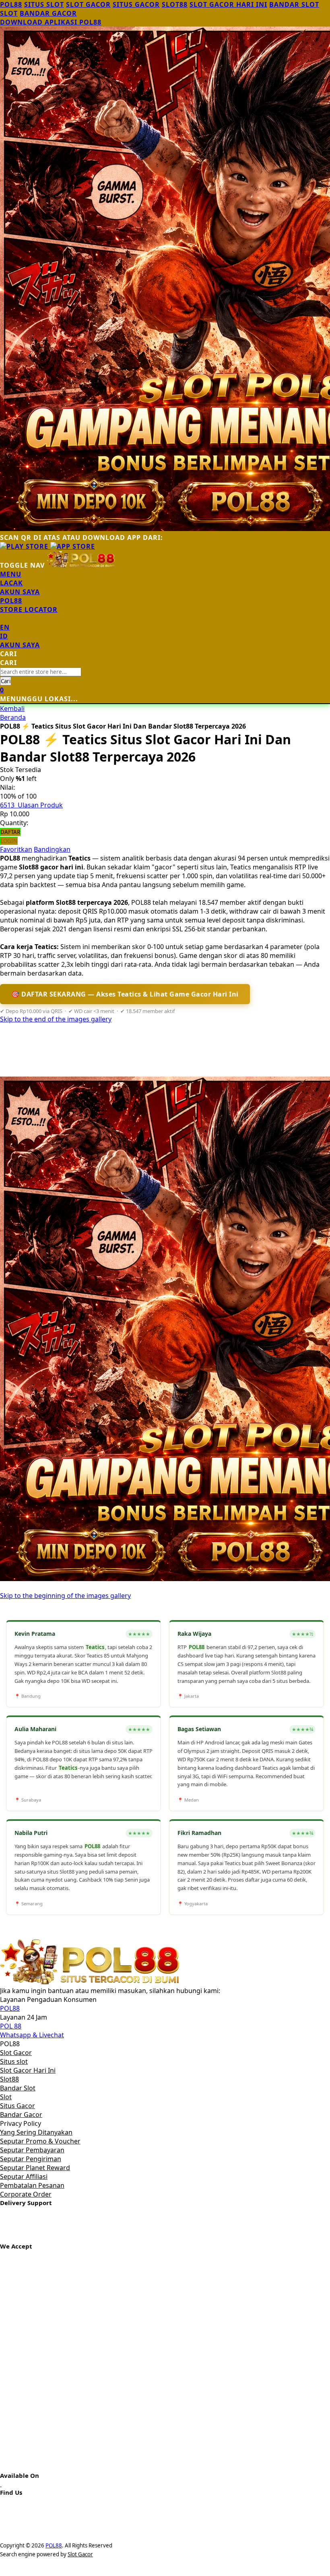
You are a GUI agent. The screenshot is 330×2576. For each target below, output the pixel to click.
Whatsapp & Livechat (32, 2035)
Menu (11, 574)
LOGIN (9, 841)
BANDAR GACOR (48, 13)
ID (4, 636)
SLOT (9, 13)
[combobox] (41, 672)
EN (5, 627)
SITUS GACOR (136, 4)
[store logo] (81, 565)
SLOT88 (175, 4)
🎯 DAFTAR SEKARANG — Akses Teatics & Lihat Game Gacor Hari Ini (125, 994)
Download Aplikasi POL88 (51, 22)
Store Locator (29, 610)
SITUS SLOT (44, 4)
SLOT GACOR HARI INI (228, 4)
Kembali (12, 708)
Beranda (13, 717)
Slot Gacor (80, 2554)
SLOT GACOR (88, 4)
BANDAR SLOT (294, 4)
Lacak (11, 583)
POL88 (11, 4)
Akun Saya (20, 592)
